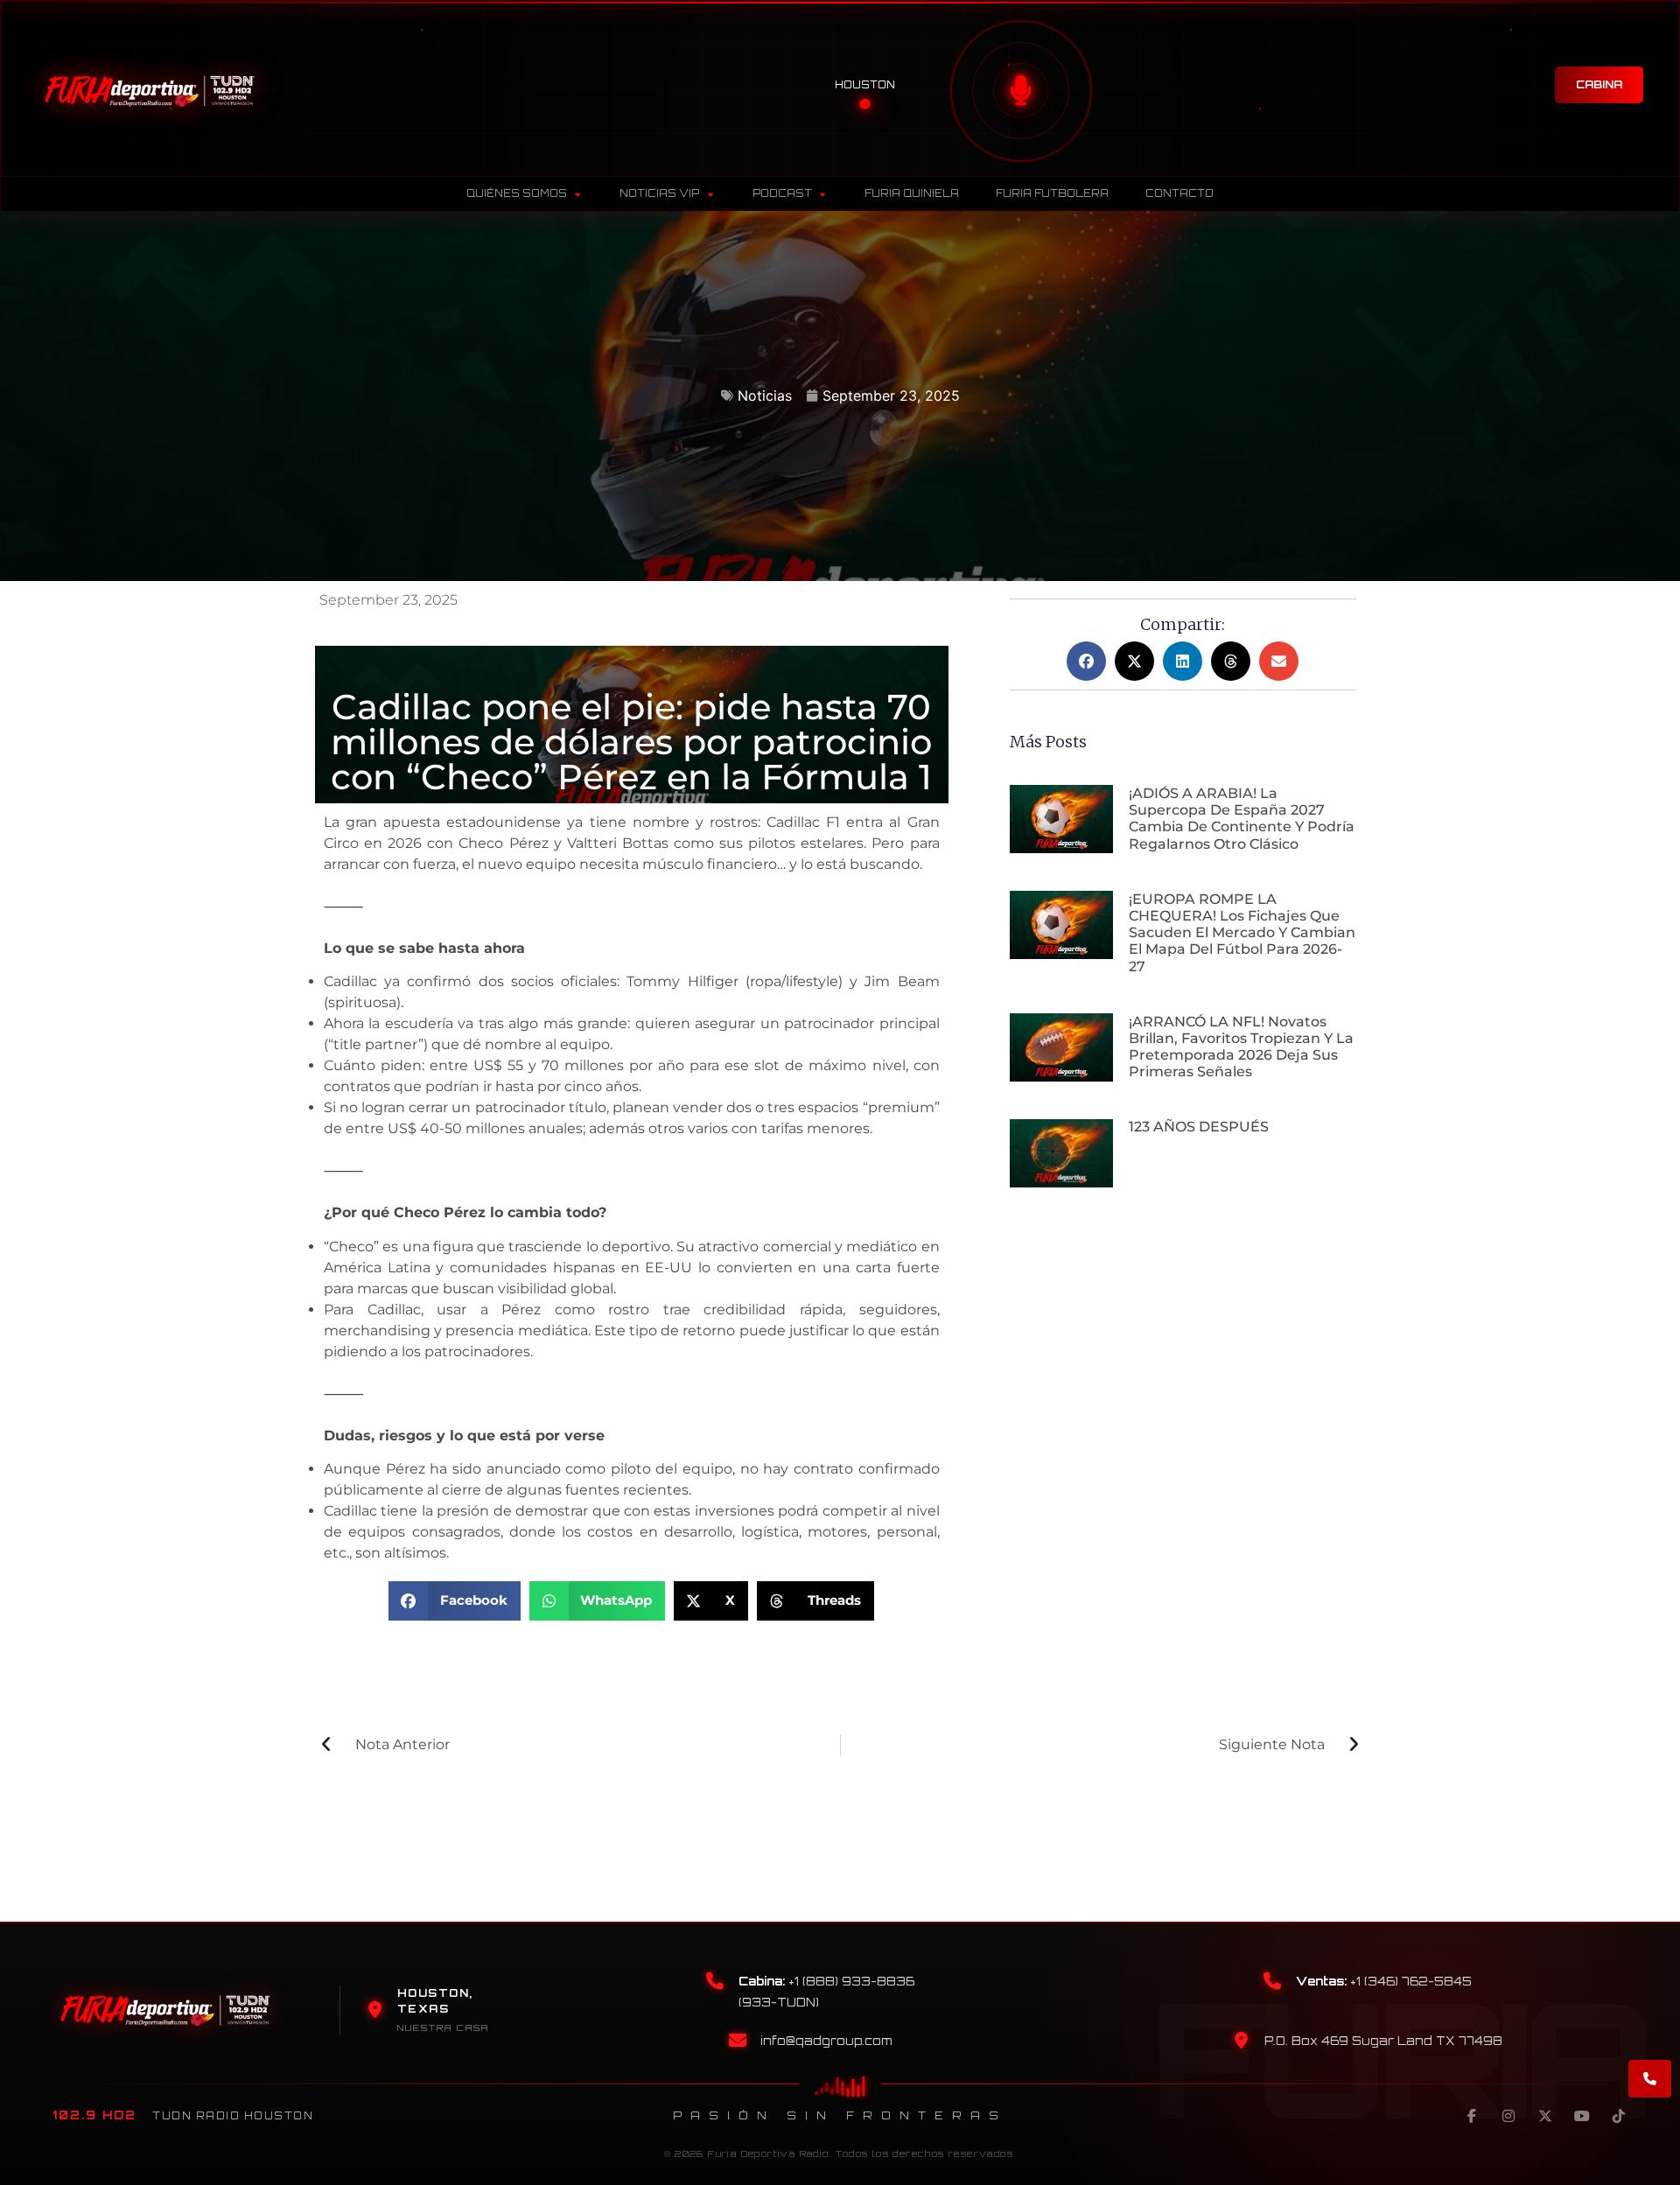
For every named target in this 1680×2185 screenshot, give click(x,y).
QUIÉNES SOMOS (517, 193)
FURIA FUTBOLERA (1052, 193)
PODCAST (782, 193)
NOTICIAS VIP (659, 193)
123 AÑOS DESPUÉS (1199, 1127)
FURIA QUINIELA (912, 193)
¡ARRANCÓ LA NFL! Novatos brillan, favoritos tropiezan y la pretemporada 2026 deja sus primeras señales (1241, 1047)
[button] (455, 1601)
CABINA (1599, 84)
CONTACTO (1179, 193)
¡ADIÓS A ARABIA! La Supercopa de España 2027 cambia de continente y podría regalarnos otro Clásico (1242, 819)
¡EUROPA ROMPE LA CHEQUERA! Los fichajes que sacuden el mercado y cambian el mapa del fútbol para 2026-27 (1242, 933)
